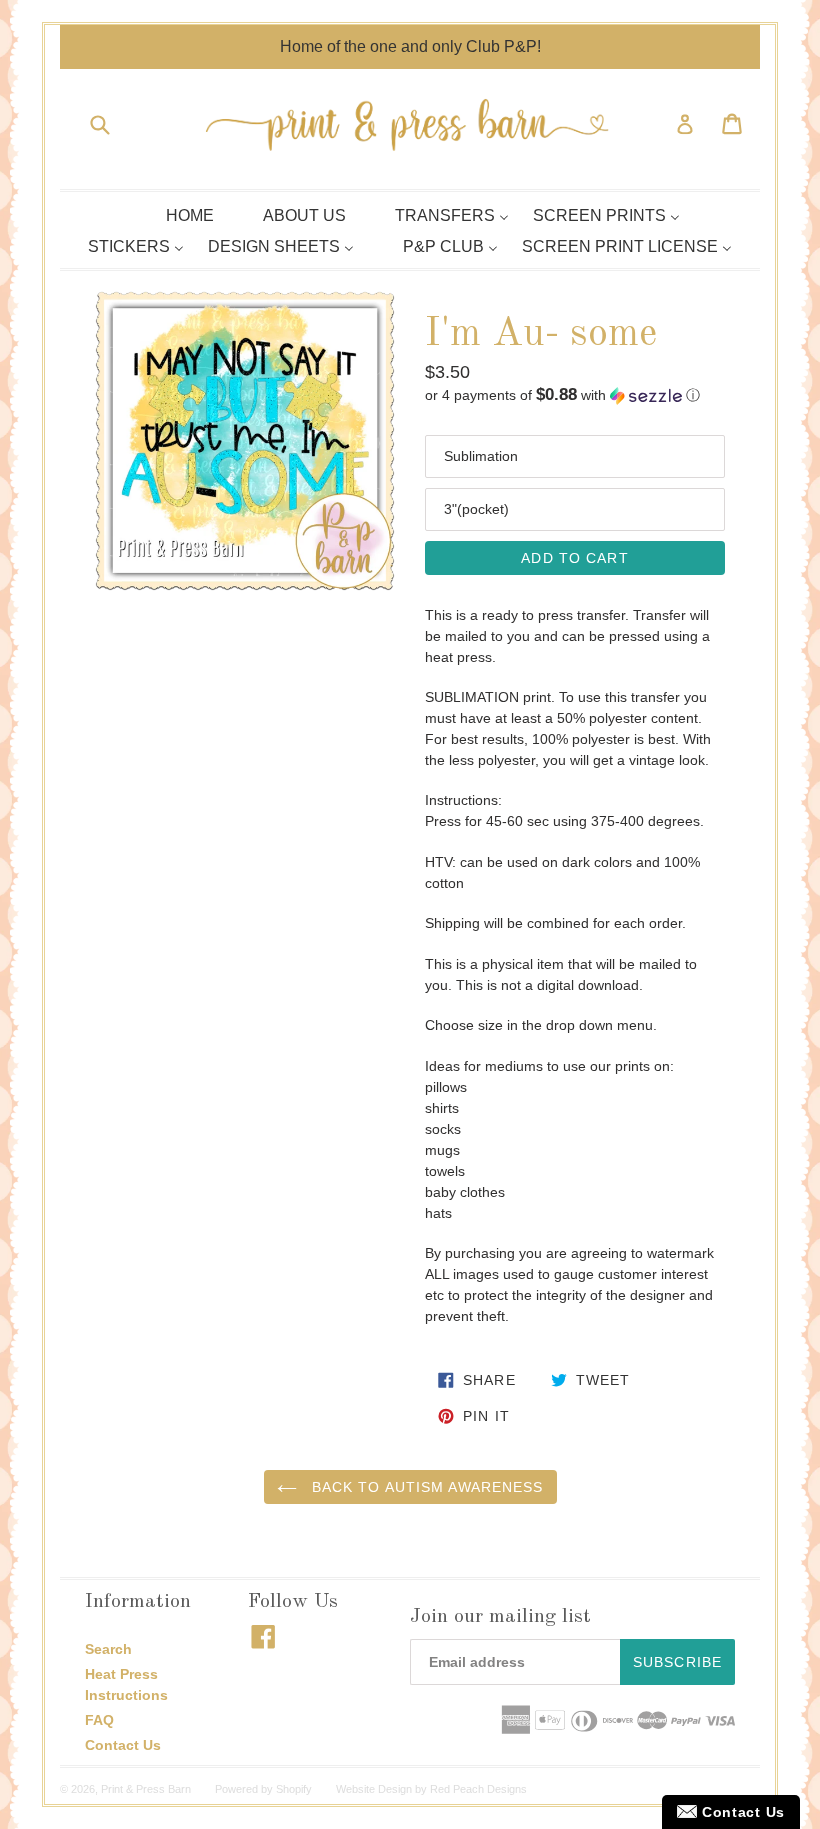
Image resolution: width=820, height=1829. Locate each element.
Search (108, 1649)
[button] (575, 395)
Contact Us (123, 1745)
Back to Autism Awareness (425, 1487)
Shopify (294, 1789)
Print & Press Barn (146, 1789)
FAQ (99, 1720)
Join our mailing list (500, 1617)
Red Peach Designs (478, 1789)
